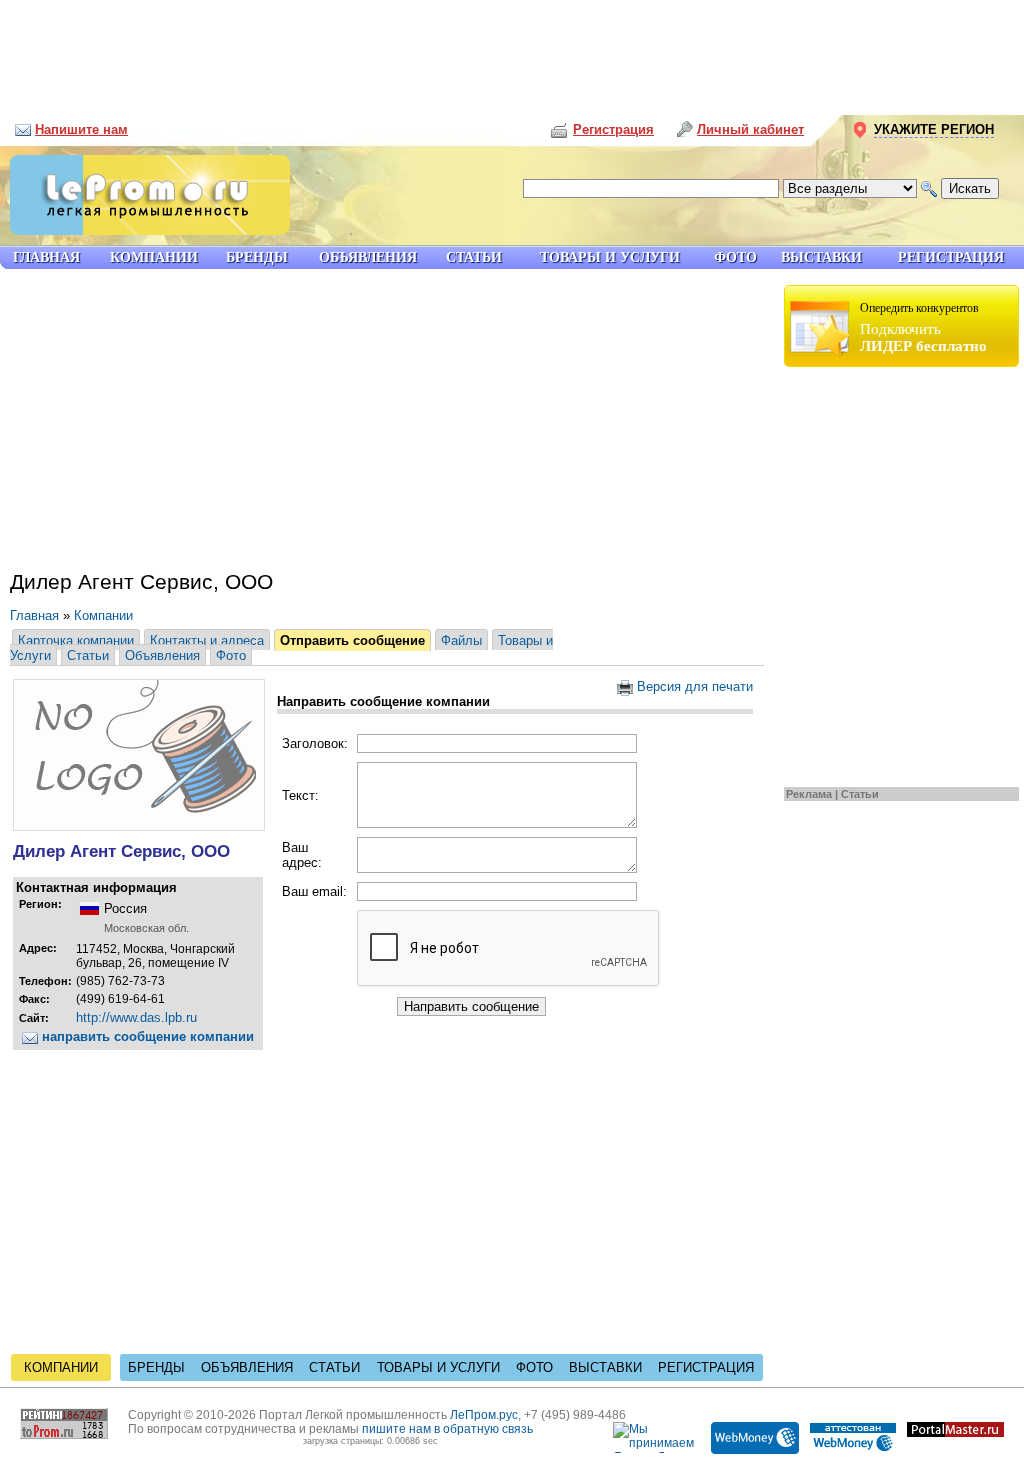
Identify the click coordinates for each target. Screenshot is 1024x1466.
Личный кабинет (750, 129)
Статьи (860, 794)
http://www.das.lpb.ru (136, 1017)
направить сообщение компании (146, 1036)
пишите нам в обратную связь (447, 1429)
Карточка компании (76, 640)
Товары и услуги (438, 1367)
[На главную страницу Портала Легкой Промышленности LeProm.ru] (145, 230)
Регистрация (706, 1367)
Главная (34, 615)
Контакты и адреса (207, 640)
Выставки (605, 1367)
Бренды (156, 1367)
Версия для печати (693, 686)
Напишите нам (81, 129)
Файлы (461, 640)
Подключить (923, 327)
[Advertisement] (512, 50)
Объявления (162, 655)
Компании (103, 615)
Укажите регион (934, 129)
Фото (231, 655)
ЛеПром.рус (484, 1415)
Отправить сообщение (352, 640)
